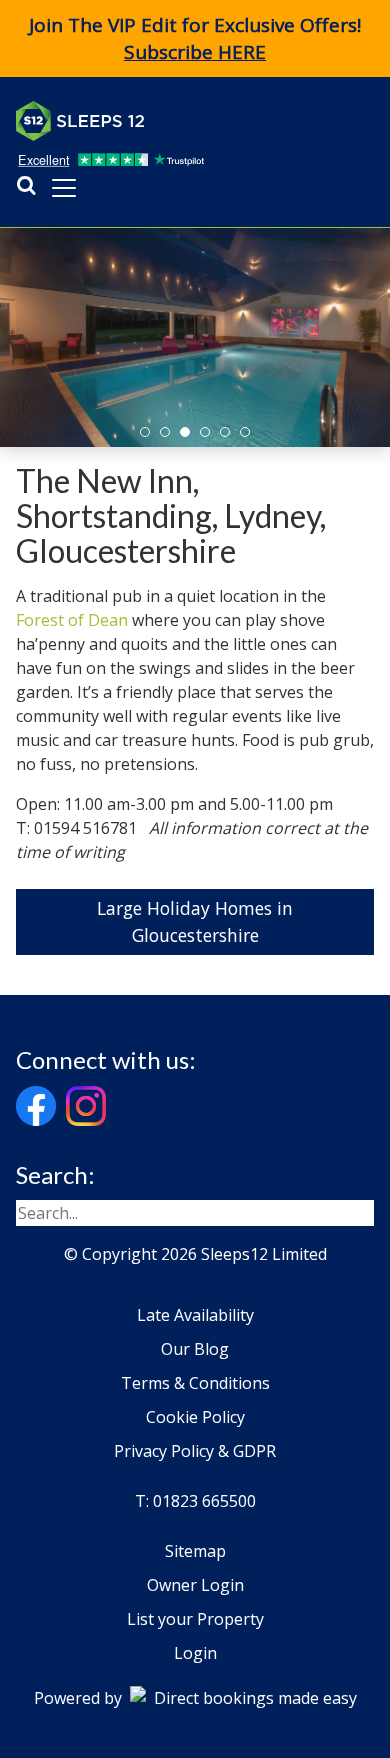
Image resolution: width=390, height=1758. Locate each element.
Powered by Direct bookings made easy (195, 1698)
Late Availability (195, 1315)
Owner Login (195, 1585)
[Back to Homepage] (166, 121)
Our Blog (195, 1349)
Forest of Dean (72, 620)
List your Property (195, 1619)
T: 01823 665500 (195, 1501)
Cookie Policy (195, 1417)
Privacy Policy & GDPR (195, 1451)
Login (195, 1653)
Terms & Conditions (195, 1383)
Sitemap (195, 1551)
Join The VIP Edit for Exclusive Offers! (195, 38)
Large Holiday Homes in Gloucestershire (195, 921)
